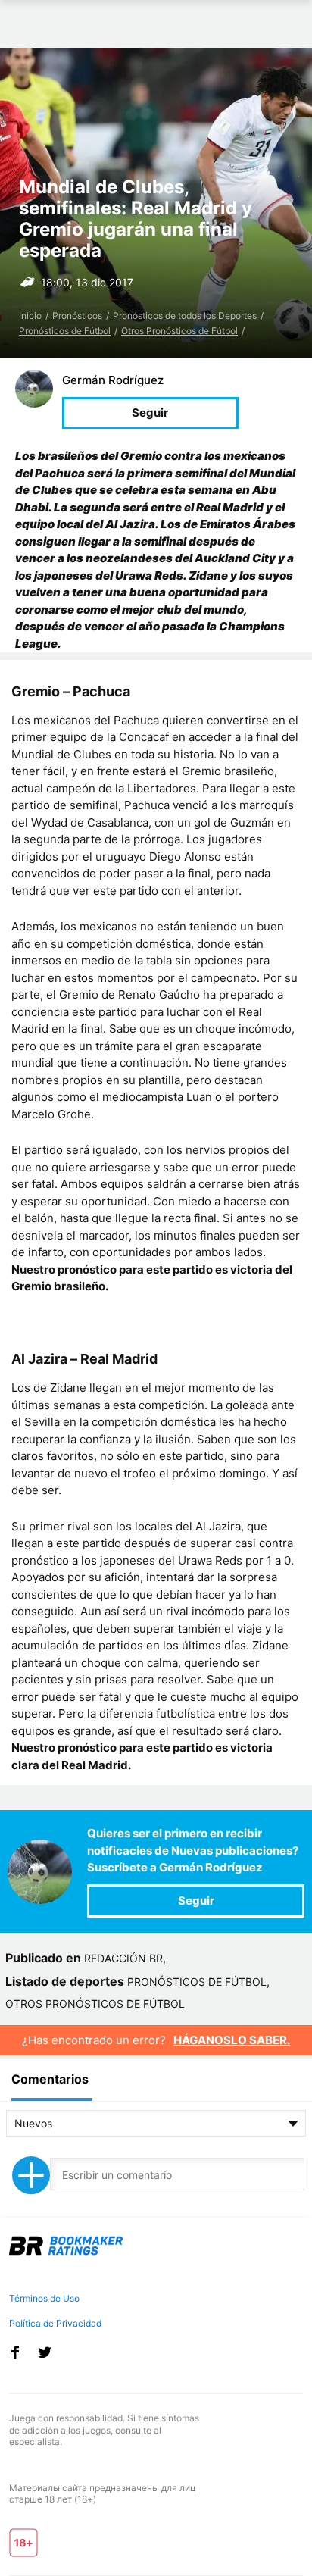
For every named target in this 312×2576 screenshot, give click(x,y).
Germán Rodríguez (113, 380)
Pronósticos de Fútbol (65, 331)
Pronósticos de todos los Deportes (185, 316)
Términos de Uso (44, 2298)
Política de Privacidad (55, 2323)
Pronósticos (77, 316)
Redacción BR (123, 1958)
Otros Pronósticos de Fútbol (179, 331)
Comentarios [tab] (50, 2079)
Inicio (30, 316)
